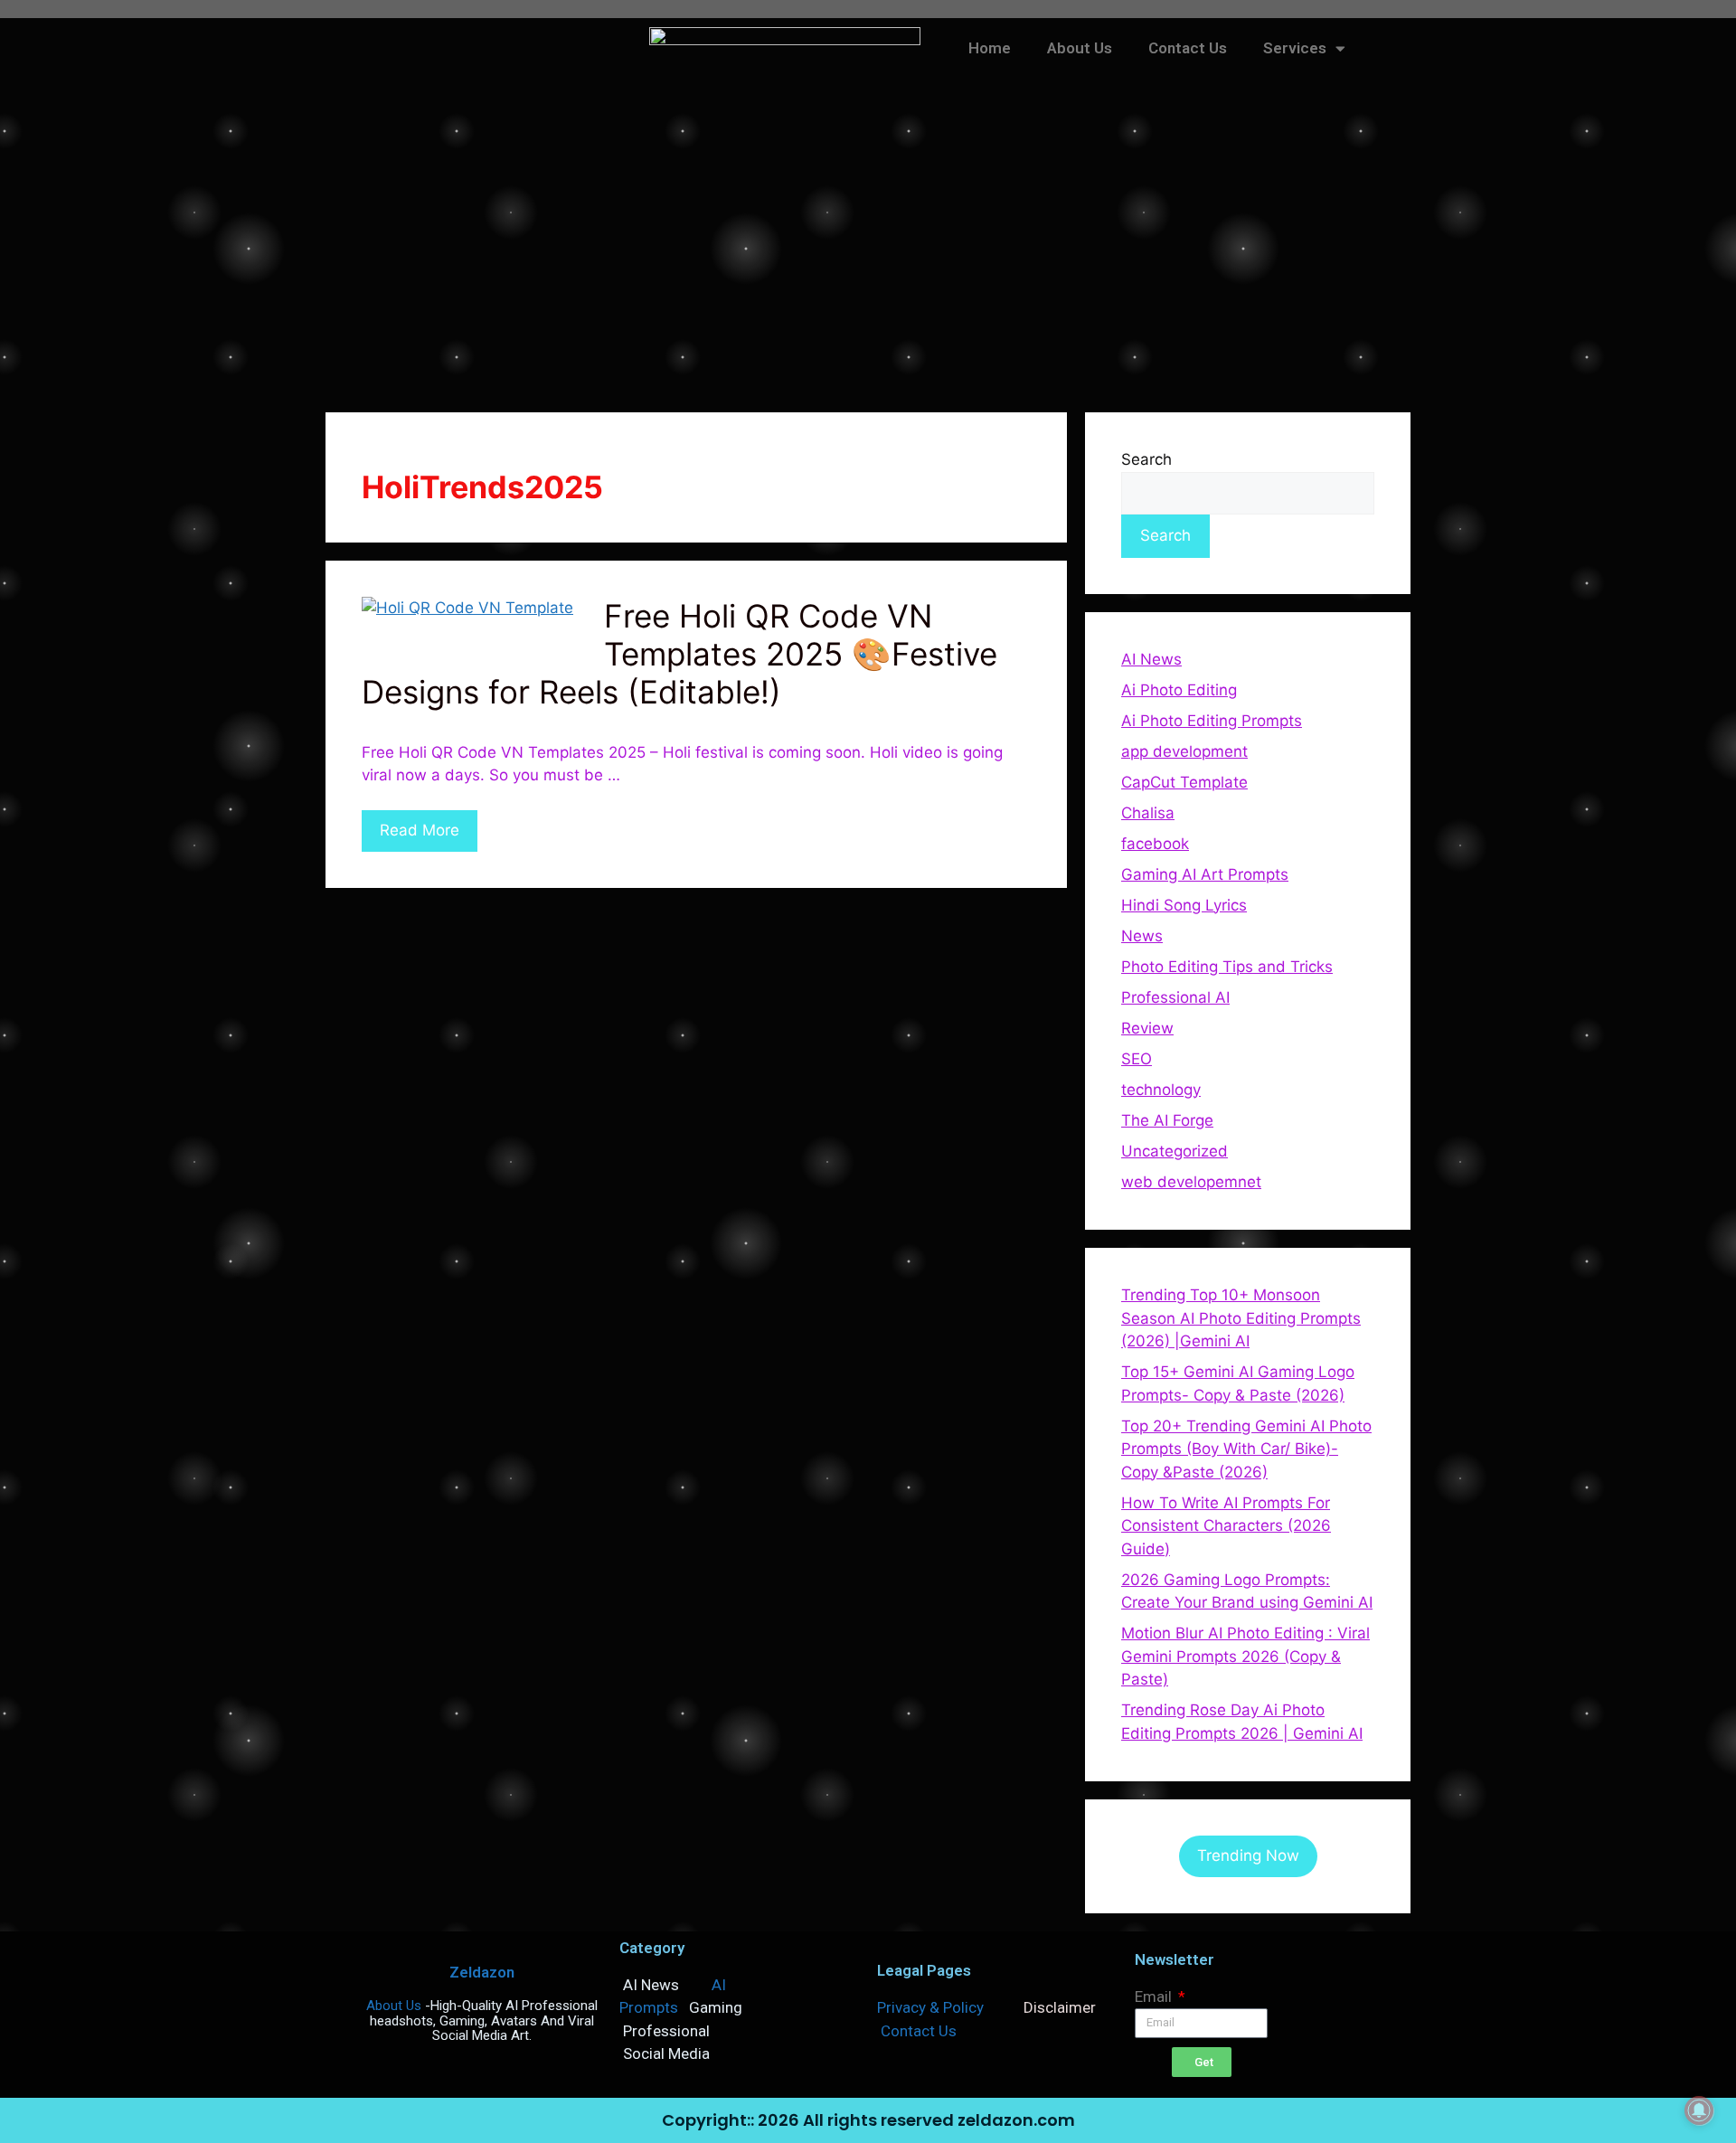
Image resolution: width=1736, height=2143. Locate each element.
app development (1184, 751)
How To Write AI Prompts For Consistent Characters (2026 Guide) (1226, 1526)
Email (1155, 1997)
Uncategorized (1175, 1151)
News (1142, 936)
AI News (1151, 659)
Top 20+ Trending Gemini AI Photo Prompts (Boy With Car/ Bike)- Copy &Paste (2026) (1246, 1449)
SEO (1137, 1059)
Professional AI (1175, 997)
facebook (1155, 844)
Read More (420, 830)
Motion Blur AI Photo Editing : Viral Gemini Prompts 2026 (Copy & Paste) (1245, 1656)
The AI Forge (1167, 1120)
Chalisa (1148, 813)
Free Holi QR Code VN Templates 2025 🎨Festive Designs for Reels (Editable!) (679, 654)
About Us (1080, 48)
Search (1146, 459)
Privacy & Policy (930, 2007)
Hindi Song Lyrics (1184, 905)
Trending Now (1248, 1855)
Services (1295, 48)
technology (1161, 1090)
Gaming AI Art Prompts (1205, 874)
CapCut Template (1184, 782)
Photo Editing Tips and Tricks (1227, 967)
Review (1147, 1028)
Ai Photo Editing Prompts (1212, 721)
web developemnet (1191, 1182)
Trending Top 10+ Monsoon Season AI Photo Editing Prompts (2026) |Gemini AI (1241, 1318)
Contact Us (1188, 48)
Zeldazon (482, 1972)
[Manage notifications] (1699, 2110)
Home (990, 48)
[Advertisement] (868, 259)
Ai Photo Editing (1179, 690)
